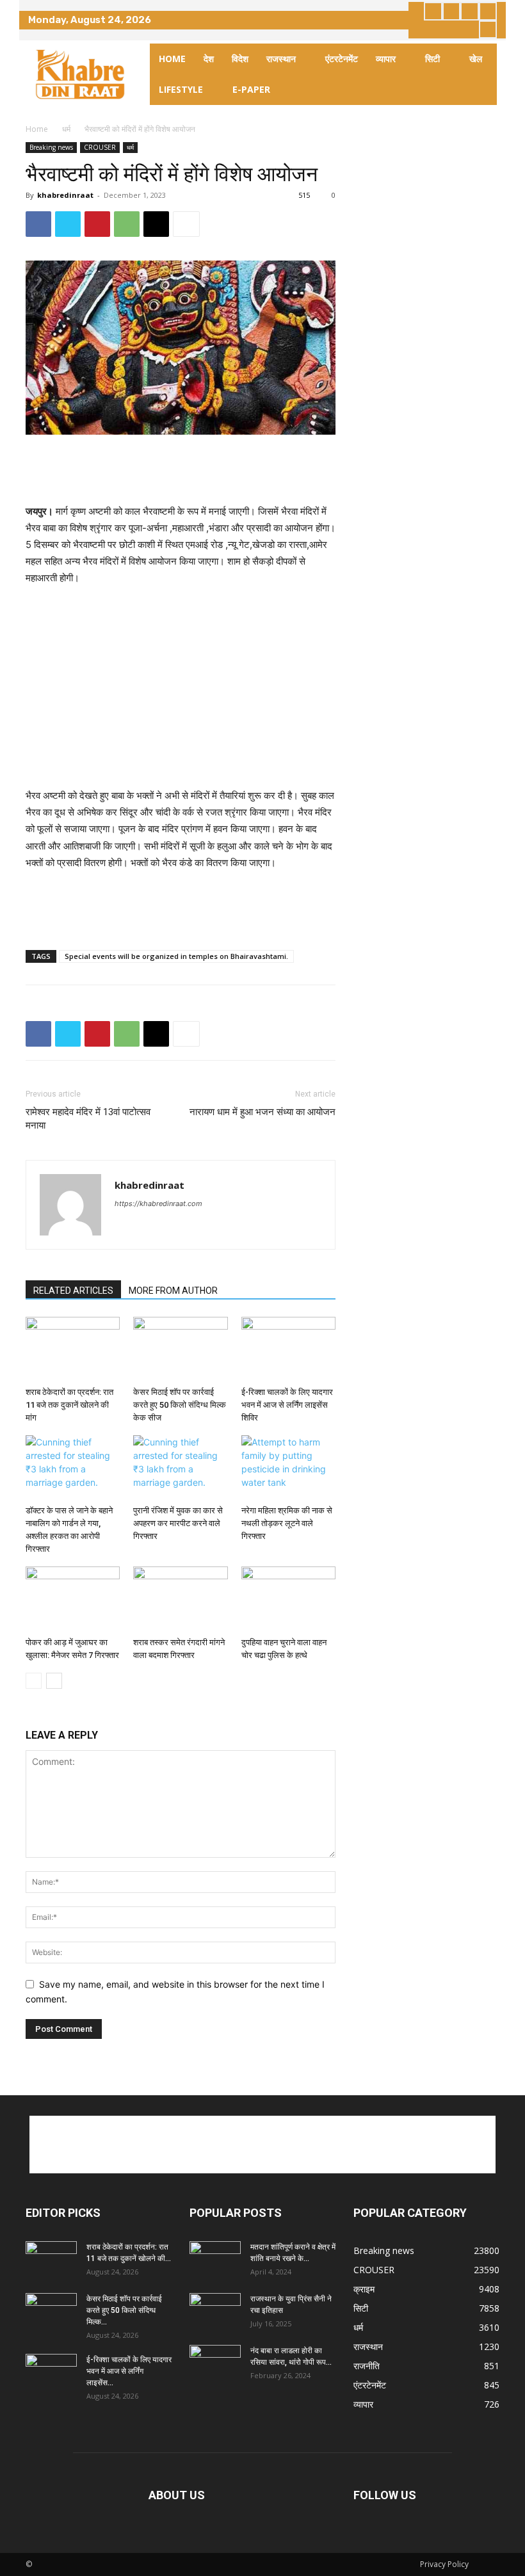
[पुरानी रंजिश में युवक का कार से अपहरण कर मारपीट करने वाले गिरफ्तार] (180, 1468)
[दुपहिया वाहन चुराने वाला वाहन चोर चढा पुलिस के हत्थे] (288, 1599)
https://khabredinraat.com (158, 1203)
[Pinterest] (97, 224)
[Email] (156, 224)
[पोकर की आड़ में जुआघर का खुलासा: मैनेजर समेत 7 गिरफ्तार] (73, 1599)
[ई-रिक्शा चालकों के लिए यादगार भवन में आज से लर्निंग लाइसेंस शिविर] (288, 1349)
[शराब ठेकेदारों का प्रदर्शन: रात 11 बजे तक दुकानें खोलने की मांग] (73, 1349)
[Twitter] (470, 11)
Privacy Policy (444, 2564)
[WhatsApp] (127, 224)
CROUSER (100, 147)
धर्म (66, 129)
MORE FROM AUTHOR (173, 1291)
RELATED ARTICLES (73, 1291)
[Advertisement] (181, 471)
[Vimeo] (488, 11)
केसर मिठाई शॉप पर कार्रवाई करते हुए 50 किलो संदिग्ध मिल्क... (124, 2310)
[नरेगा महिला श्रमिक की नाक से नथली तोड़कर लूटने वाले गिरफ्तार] (288, 1468)
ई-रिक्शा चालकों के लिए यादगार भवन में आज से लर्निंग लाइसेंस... (129, 2371)
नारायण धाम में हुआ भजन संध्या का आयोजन (262, 1112)
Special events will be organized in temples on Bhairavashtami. (176, 956)
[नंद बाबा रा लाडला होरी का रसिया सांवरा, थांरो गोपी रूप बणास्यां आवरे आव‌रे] (215, 2363)
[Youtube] (488, 30)
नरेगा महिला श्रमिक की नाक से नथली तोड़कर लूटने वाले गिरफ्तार (287, 1523)
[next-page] (54, 1681)
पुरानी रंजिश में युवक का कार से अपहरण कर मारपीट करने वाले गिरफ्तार (178, 1523)
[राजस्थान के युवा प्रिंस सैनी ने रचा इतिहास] (215, 2311)
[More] (186, 224)
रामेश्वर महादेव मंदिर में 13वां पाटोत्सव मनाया (88, 1119)
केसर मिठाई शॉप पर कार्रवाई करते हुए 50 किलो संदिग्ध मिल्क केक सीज (180, 1405)
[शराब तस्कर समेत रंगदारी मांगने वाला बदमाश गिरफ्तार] (180, 1599)
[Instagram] (452, 11)
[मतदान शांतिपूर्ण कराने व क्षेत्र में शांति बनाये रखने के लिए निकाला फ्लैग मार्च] (215, 2259)
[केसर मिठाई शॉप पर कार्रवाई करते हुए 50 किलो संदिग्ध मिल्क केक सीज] (180, 1349)
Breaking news (51, 147)
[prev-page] (34, 1681)
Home (37, 129)
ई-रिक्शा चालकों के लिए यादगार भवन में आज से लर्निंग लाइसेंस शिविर (287, 1405)
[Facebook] (433, 11)
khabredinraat (65, 195)
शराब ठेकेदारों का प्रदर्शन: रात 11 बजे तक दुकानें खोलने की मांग (69, 1405)
